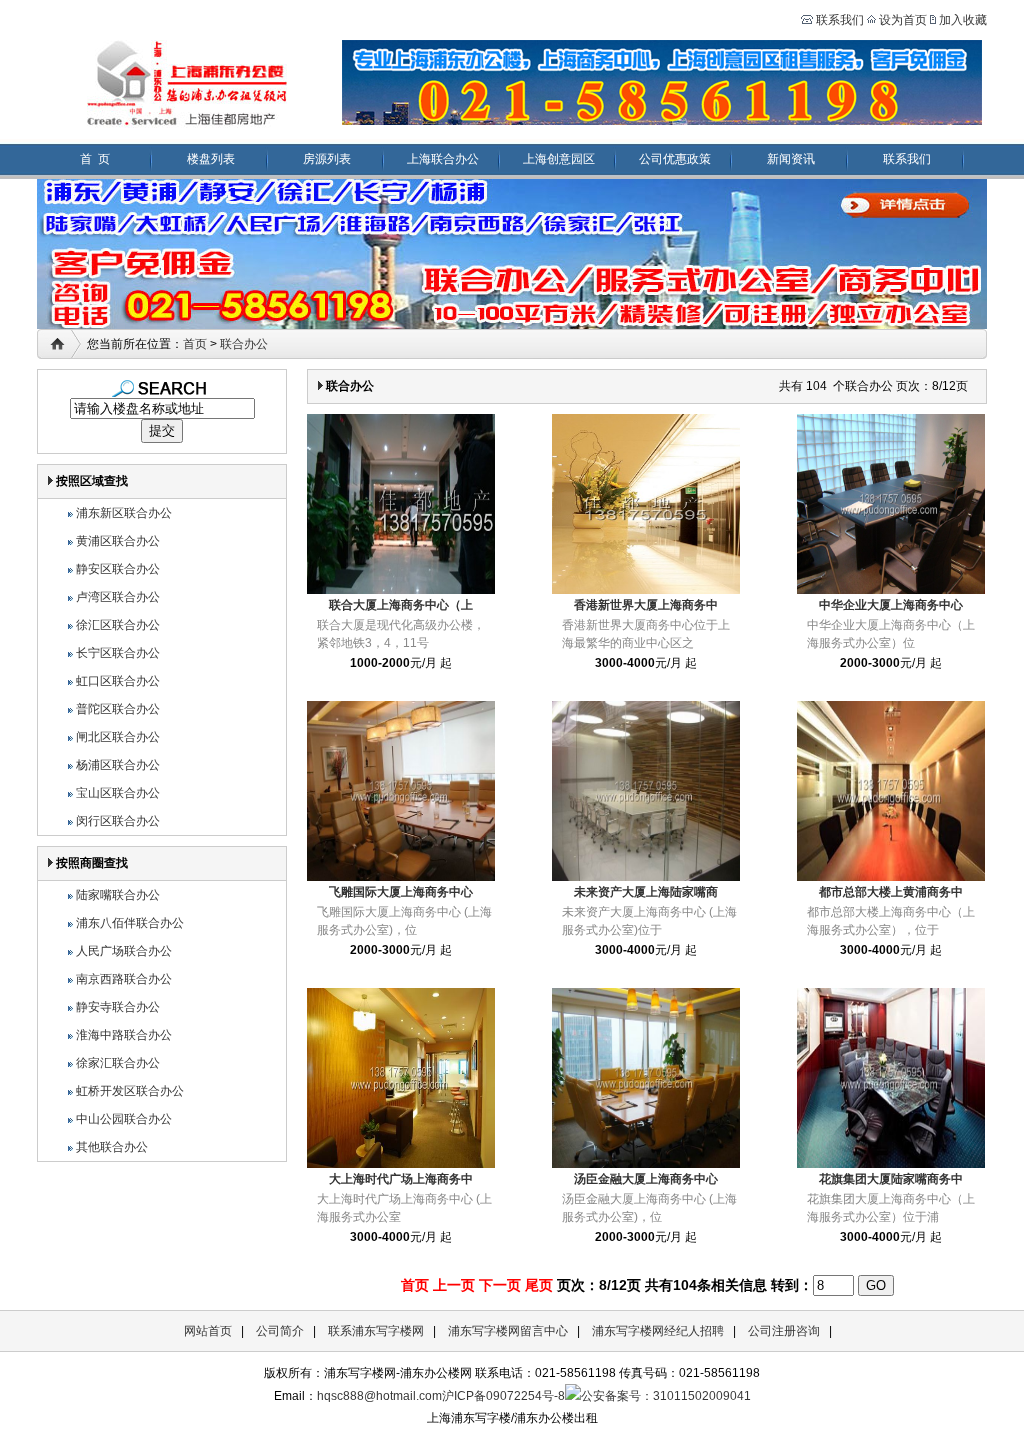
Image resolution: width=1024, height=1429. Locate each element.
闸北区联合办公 (118, 737)
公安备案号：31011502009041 (666, 1396)
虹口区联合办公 (118, 681)
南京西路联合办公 (124, 979)
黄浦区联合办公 (118, 541)
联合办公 (244, 344)
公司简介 (280, 1331)
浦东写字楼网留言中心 (508, 1331)
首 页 (95, 159)
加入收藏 (963, 20)
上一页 (454, 1285)
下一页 (500, 1285)
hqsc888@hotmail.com (379, 1396)
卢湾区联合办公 (118, 597)
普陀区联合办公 (118, 709)
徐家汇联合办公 (118, 1063)
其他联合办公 (112, 1147)
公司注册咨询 (784, 1331)
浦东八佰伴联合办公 (130, 923)
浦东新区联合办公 (124, 513)
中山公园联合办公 (124, 1119)
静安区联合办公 (118, 569)
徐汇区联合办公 (118, 625)
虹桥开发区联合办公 (130, 1091)
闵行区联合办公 (118, 821)
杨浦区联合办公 (118, 765)
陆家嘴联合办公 (118, 895)
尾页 (539, 1285)
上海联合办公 (443, 159)
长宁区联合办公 (118, 653)
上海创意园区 (559, 159)
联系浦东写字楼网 (376, 1331)
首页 (195, 344)
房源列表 (327, 159)
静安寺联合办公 (118, 1007)
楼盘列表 (211, 159)
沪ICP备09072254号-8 (503, 1396)
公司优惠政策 (675, 159)
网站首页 (208, 1331)
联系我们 (838, 20)
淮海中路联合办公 (124, 1035)
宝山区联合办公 (118, 793)
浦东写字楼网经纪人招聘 (658, 1331)
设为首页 (903, 20)
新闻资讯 (791, 159)
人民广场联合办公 (124, 951)
